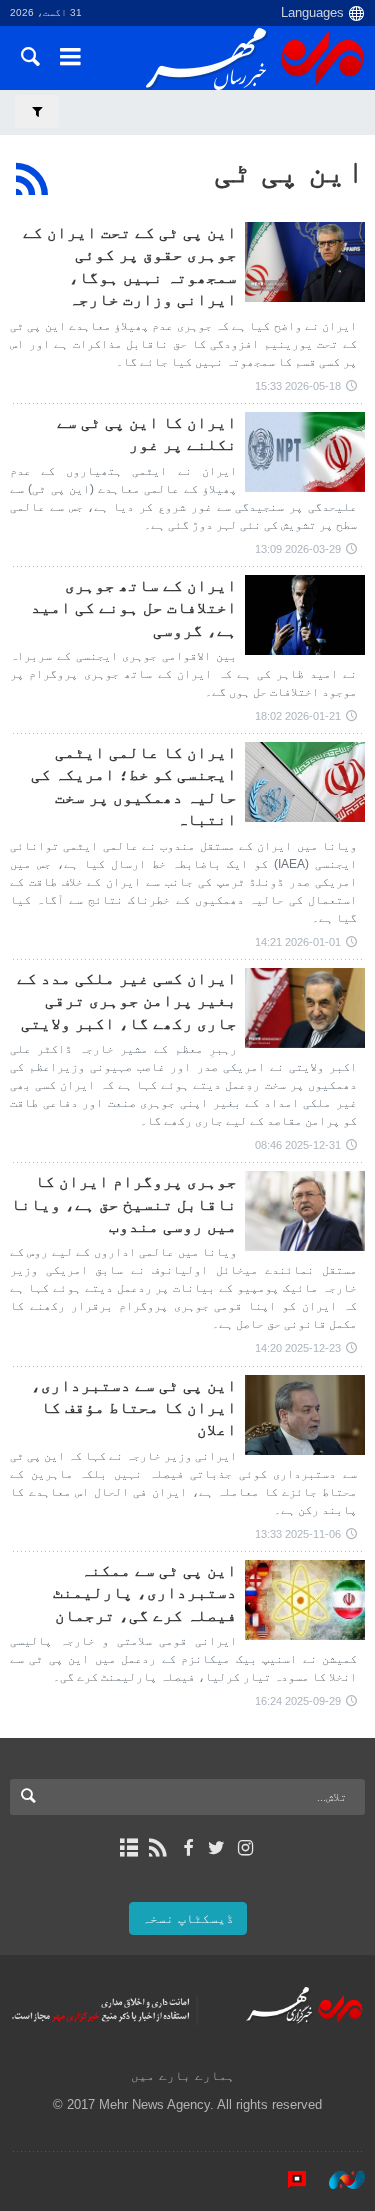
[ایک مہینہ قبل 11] (305, 1600)
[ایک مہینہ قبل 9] (305, 1415)
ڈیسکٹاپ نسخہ (188, 1918)
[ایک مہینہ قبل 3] (305, 262)
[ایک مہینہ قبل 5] (305, 452)
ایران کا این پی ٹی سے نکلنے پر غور (147, 433)
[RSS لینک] (158, 1848)
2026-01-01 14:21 (298, 942)
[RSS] (32, 179)
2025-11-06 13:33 (298, 1534)
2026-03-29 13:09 (298, 549)
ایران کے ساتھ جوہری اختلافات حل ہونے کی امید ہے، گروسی (134, 608)
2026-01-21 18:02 (298, 716)
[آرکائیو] (129, 1848)
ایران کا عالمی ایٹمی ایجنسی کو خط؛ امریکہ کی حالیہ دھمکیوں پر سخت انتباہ (134, 786)
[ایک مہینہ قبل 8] (305, 1211)
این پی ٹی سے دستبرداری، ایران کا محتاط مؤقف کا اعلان (134, 1408)
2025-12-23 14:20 (298, 1348)
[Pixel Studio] (287, 2180)
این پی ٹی (289, 171)
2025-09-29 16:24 (298, 1701)
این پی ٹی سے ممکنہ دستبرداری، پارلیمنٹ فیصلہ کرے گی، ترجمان (145, 1593)
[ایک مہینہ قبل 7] (305, 615)
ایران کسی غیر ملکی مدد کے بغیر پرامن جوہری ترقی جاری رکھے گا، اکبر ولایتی (127, 1001)
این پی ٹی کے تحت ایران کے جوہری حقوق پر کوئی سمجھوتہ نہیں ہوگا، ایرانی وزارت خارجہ (130, 266)
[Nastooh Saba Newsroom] (337, 2180)
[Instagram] (245, 1848)
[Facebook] (187, 1848)
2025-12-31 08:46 (298, 1145)
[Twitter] (216, 1848)
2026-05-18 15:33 (298, 386)
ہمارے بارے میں (183, 2075)
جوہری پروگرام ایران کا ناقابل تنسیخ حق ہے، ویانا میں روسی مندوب (124, 1204)
